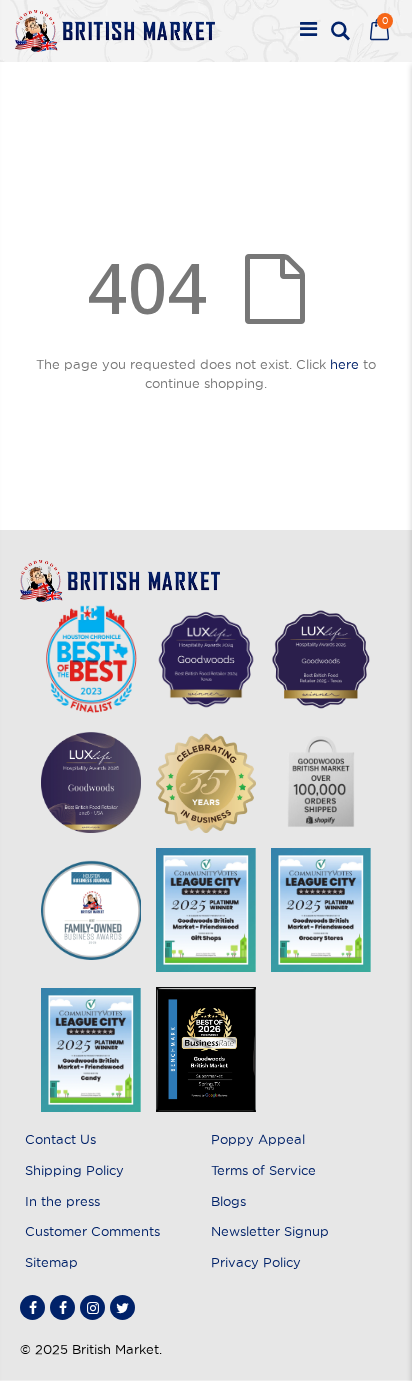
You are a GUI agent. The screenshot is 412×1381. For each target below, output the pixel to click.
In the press (62, 1201)
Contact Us (60, 1139)
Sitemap (51, 1262)
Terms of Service (263, 1170)
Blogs (228, 1201)
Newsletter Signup (270, 1231)
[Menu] (308, 31)
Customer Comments (92, 1231)
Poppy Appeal (258, 1139)
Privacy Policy (256, 1262)
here (344, 364)
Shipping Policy (74, 1170)
